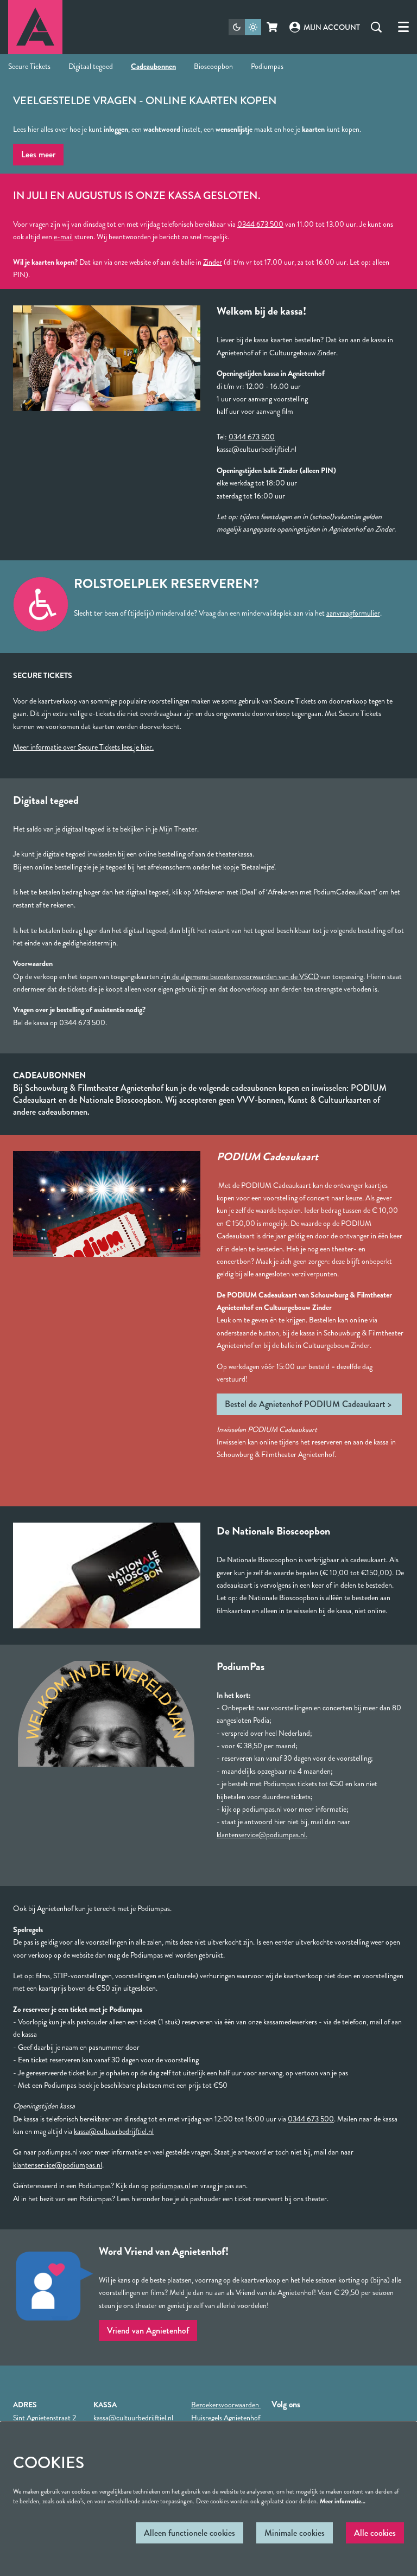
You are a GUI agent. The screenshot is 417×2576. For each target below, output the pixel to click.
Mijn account (332, 27)
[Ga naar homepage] (35, 27)
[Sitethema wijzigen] (245, 27)
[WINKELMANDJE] (273, 27)
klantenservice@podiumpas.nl (58, 2165)
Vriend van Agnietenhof (148, 2331)
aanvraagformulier (353, 613)
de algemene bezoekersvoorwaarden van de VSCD (245, 976)
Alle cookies (375, 2533)
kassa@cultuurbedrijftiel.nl (114, 2131)
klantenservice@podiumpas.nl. (262, 1834)
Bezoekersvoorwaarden (226, 2405)
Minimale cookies (295, 2533)
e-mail (63, 236)
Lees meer (38, 154)
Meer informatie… (343, 2501)
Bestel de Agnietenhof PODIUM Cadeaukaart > (309, 1404)
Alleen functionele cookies (189, 2533)
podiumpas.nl (170, 2185)
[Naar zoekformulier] (376, 27)
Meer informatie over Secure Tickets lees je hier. (83, 747)
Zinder (213, 262)
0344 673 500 (260, 224)
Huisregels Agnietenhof (226, 2418)
